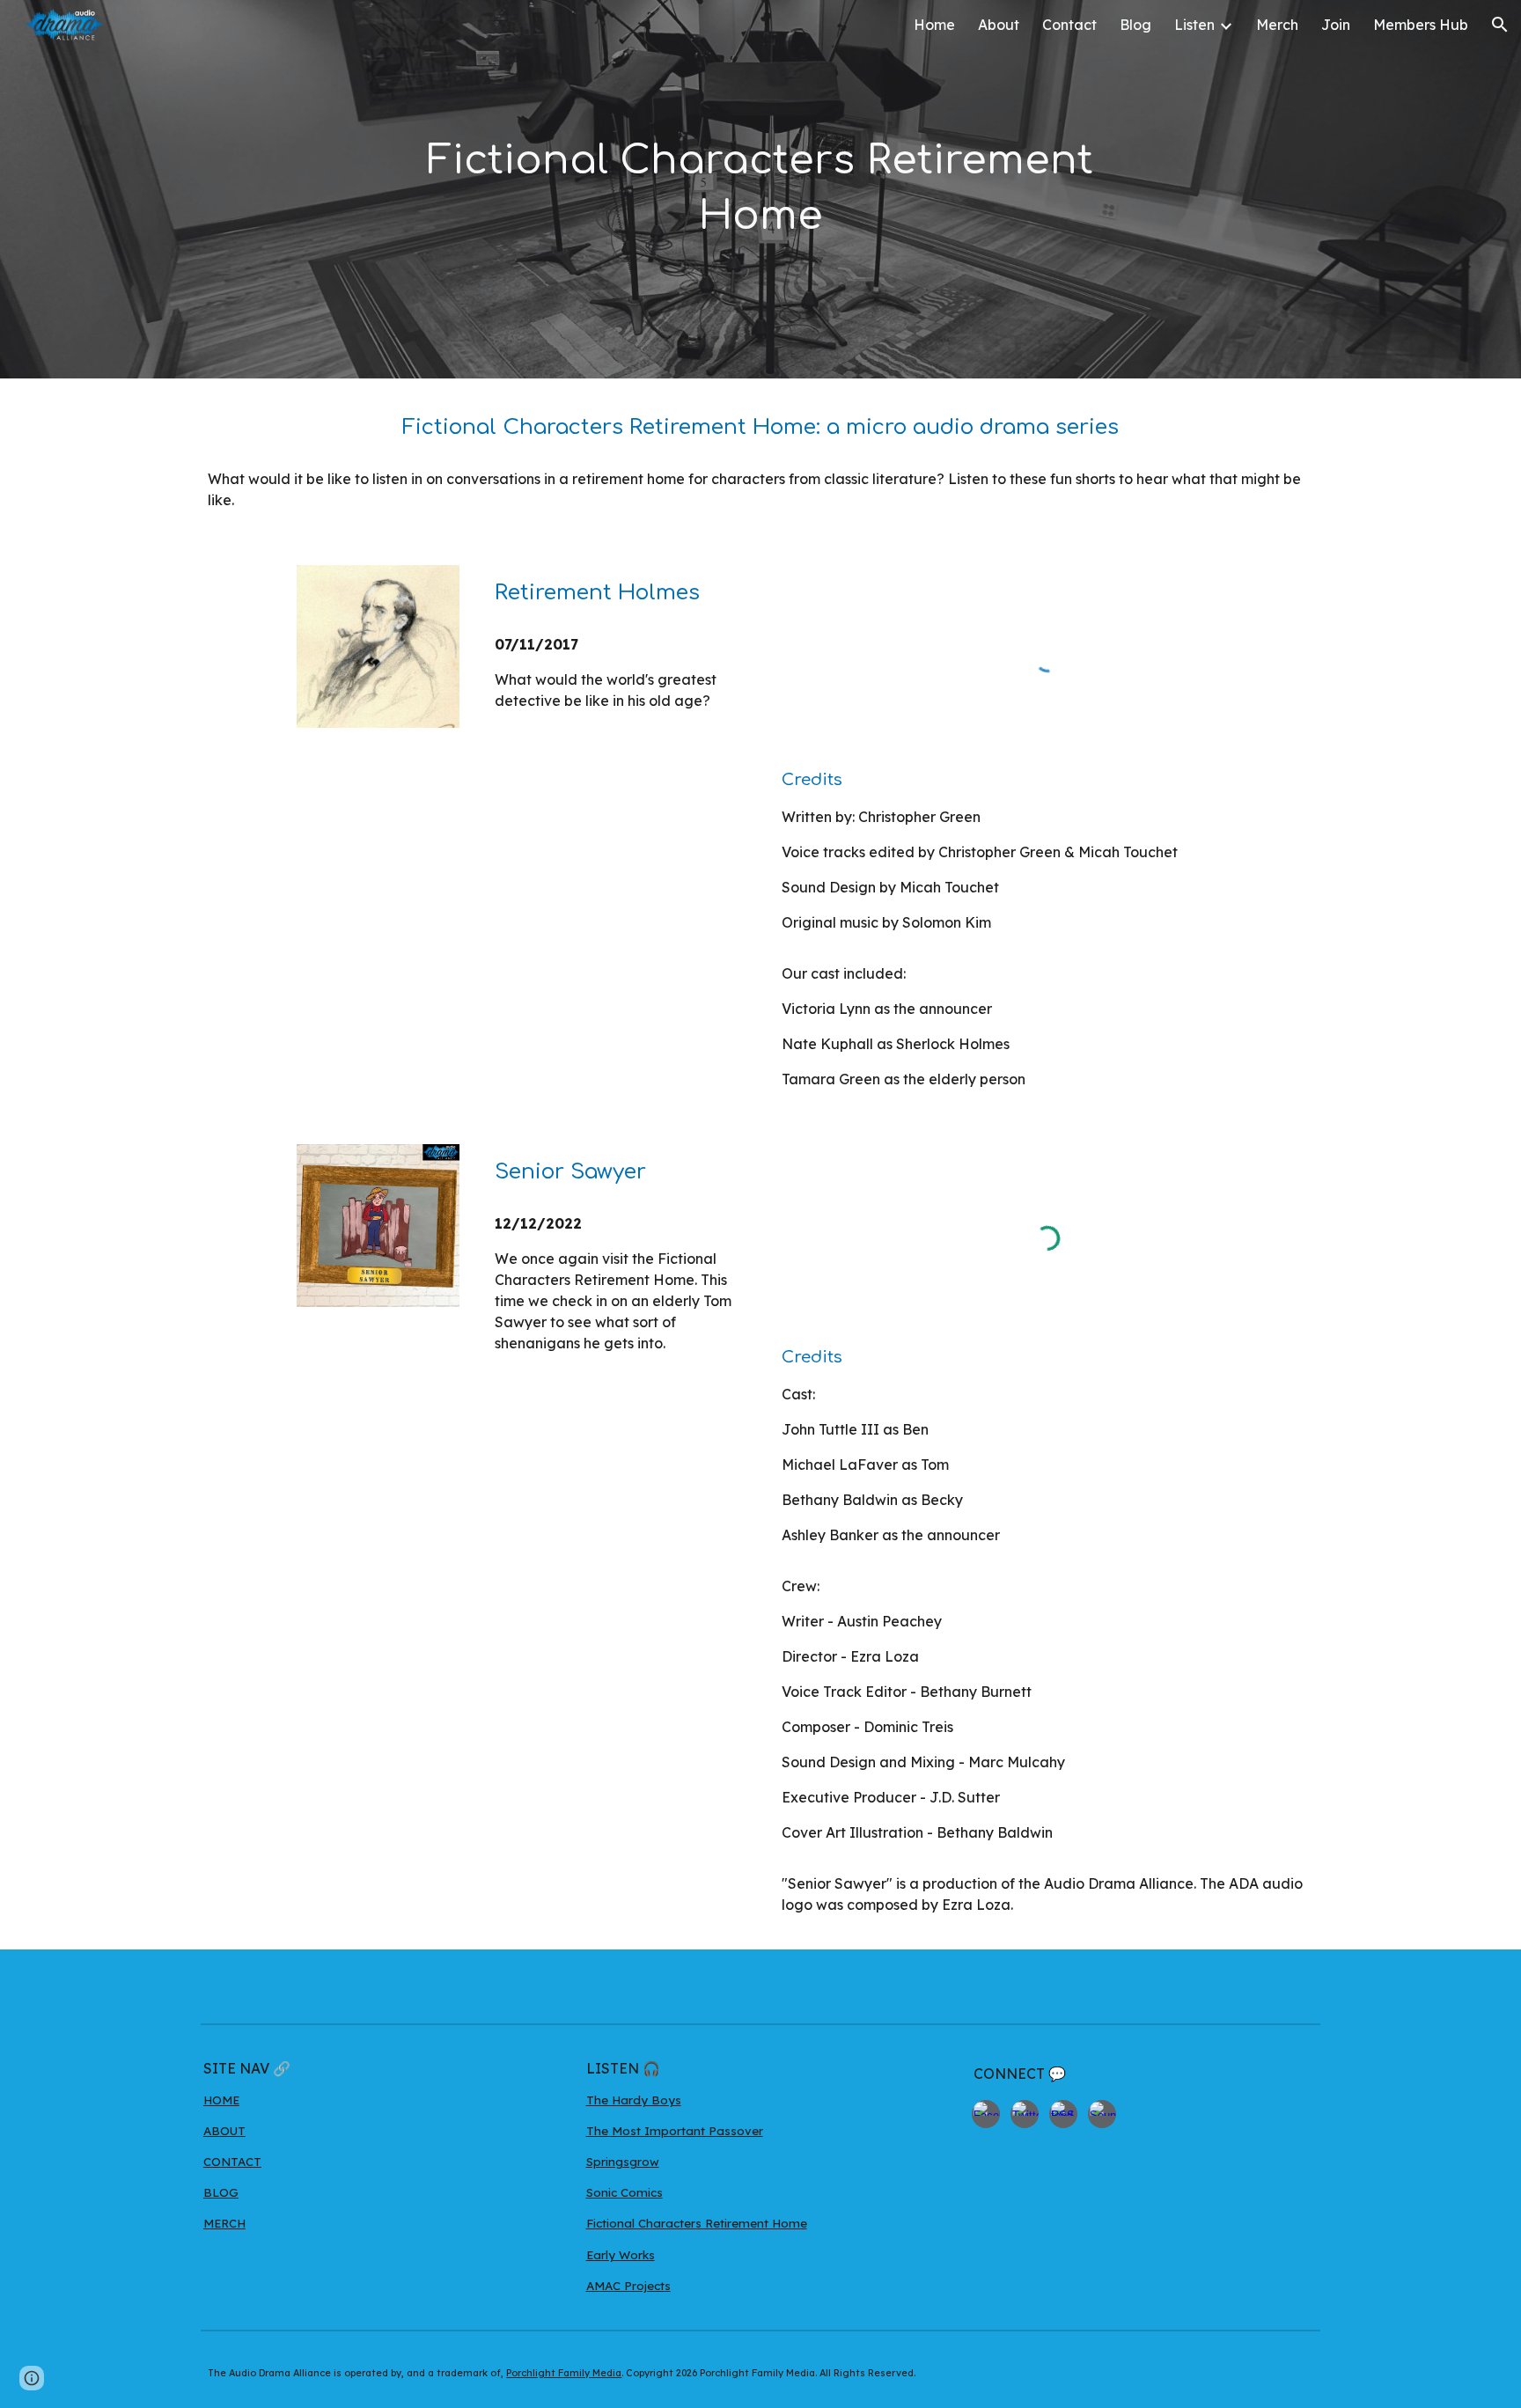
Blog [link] (1135, 25)
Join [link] (1336, 25)
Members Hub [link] (1421, 25)
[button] (1500, 25)
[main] (761, 189)
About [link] (999, 25)
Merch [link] (1277, 25)
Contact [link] (1069, 25)
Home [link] (934, 25)
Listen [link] (1194, 25)
